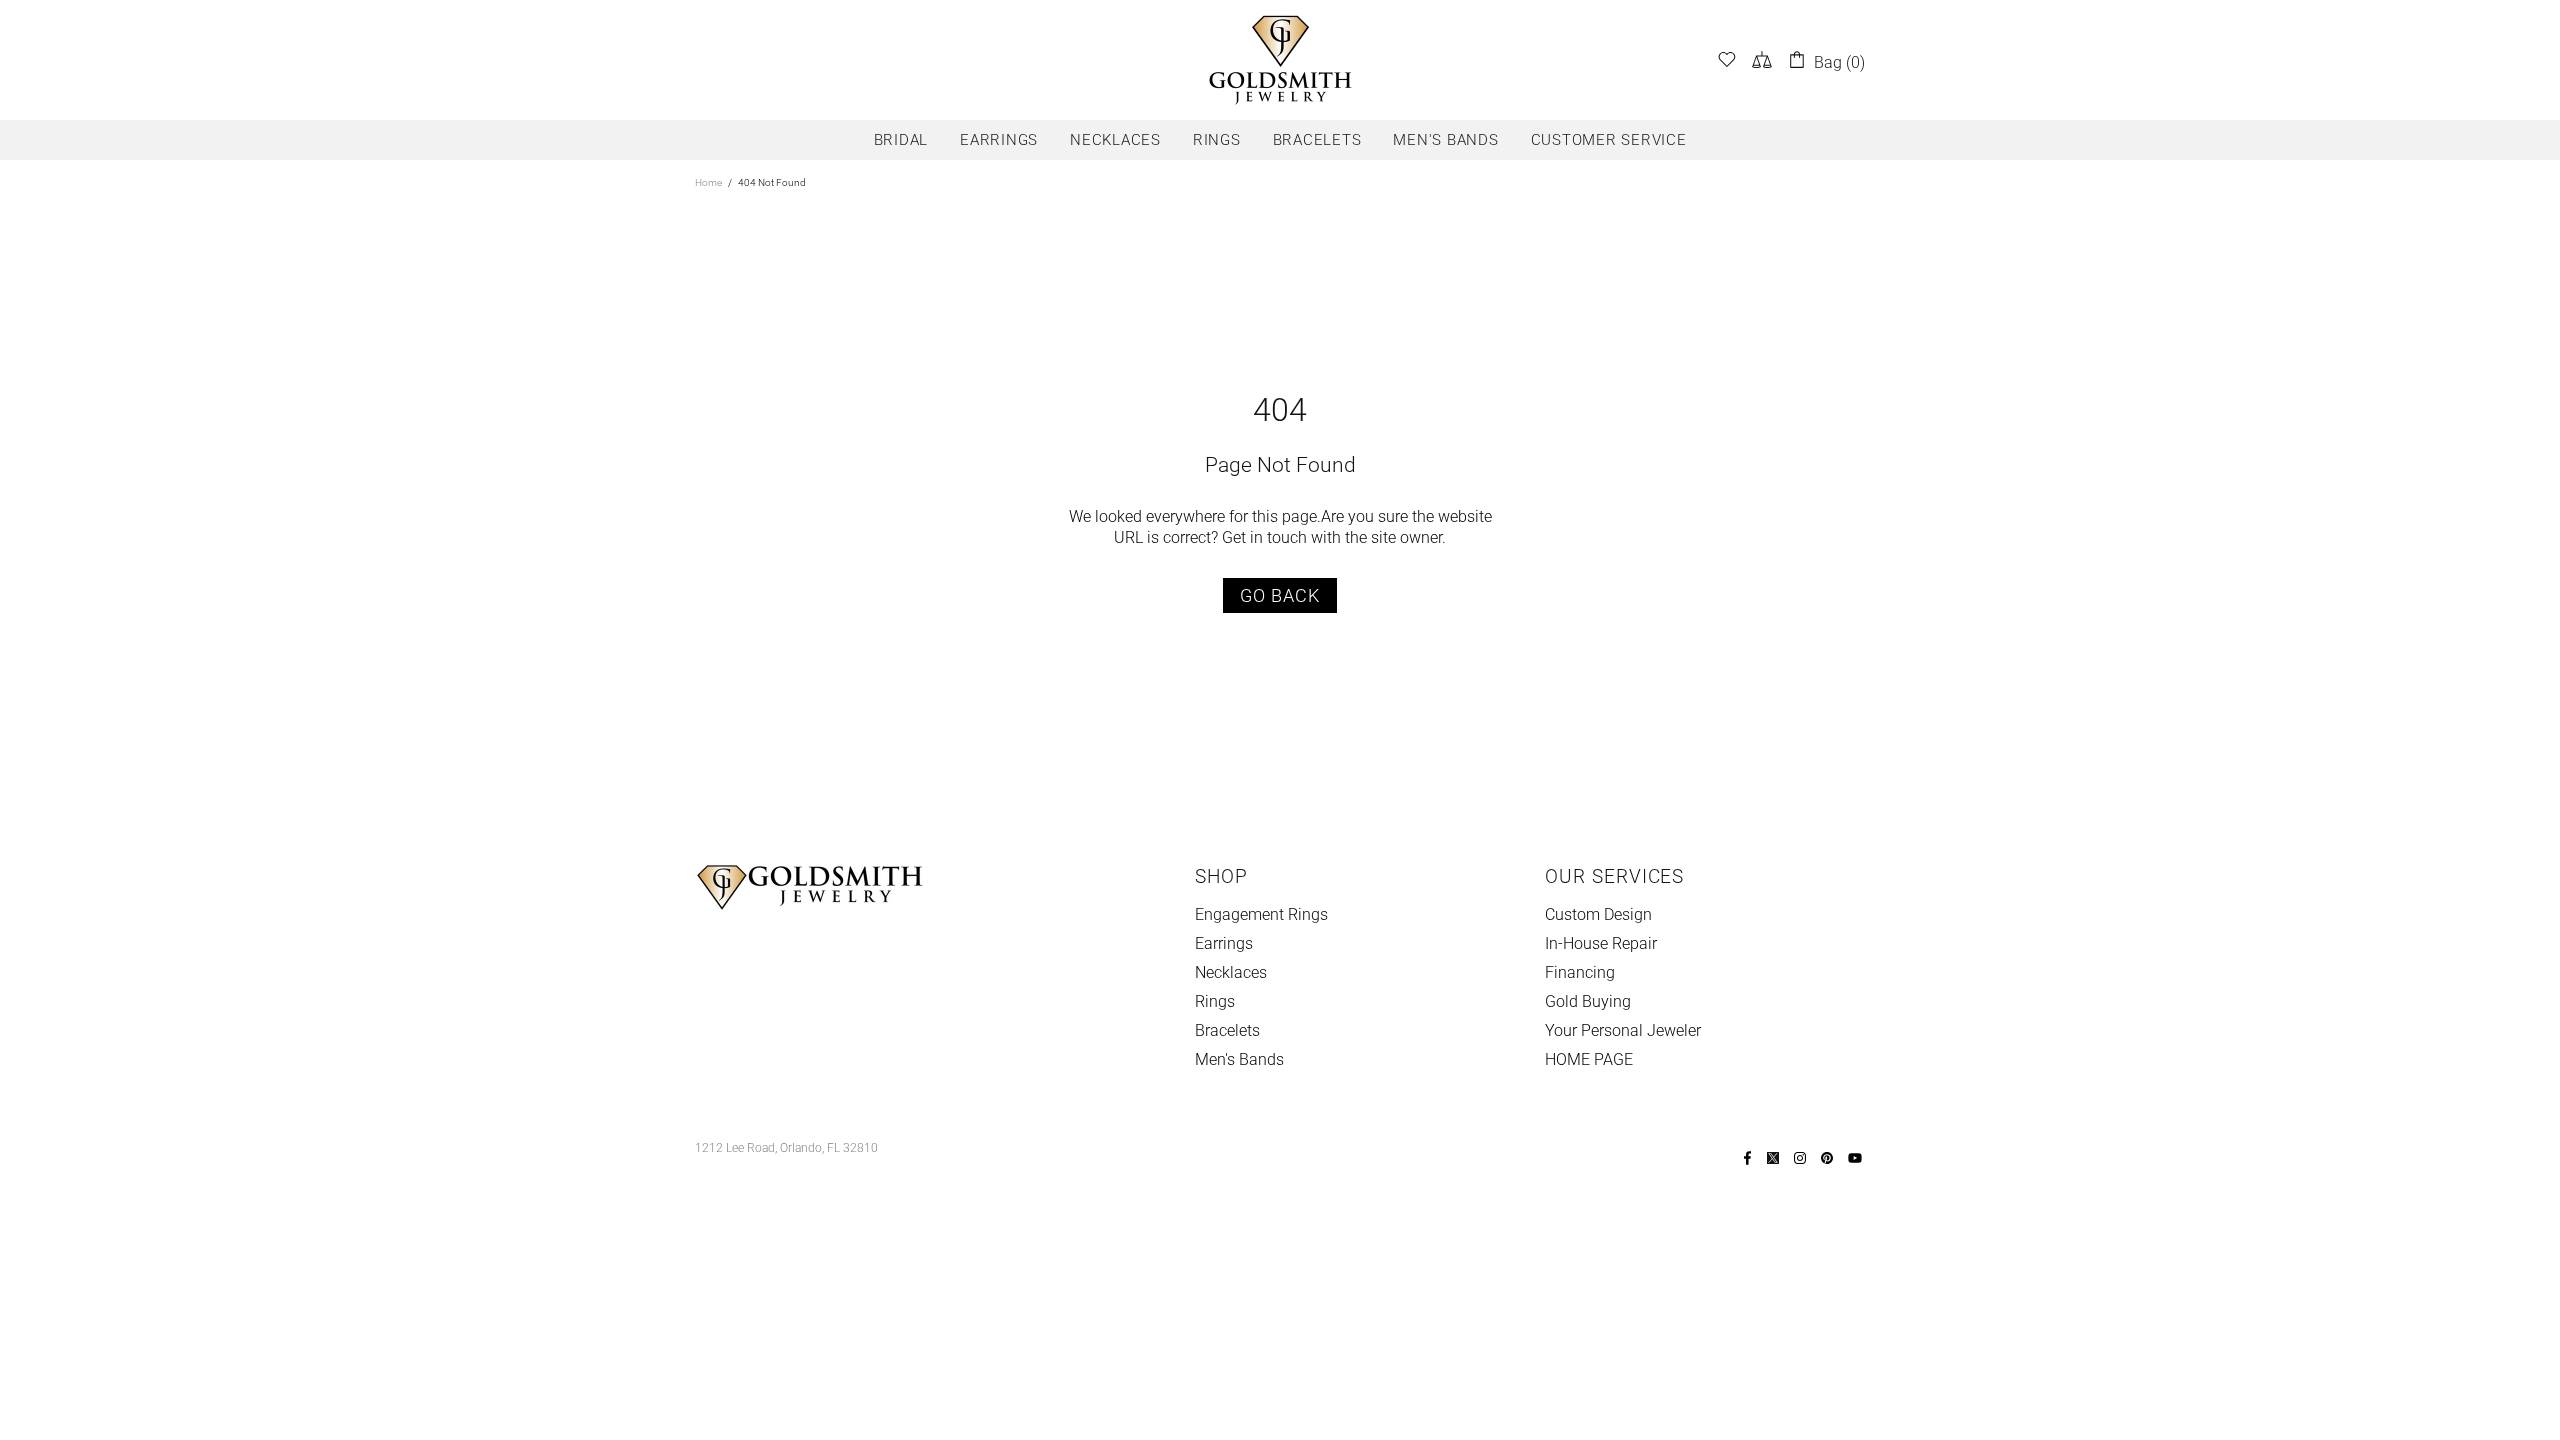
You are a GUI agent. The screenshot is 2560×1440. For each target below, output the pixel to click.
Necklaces (1231, 972)
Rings (1215, 1001)
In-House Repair (1601, 943)
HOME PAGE (1589, 1059)
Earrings (1224, 943)
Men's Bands (1239, 1059)
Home (708, 182)
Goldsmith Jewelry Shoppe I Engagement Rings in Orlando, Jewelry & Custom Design (1280, 60)
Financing (1580, 972)
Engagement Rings (1261, 914)
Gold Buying (1588, 1001)
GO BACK (1279, 595)
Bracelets (1227, 1030)
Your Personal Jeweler (1623, 1030)
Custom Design (1598, 914)
